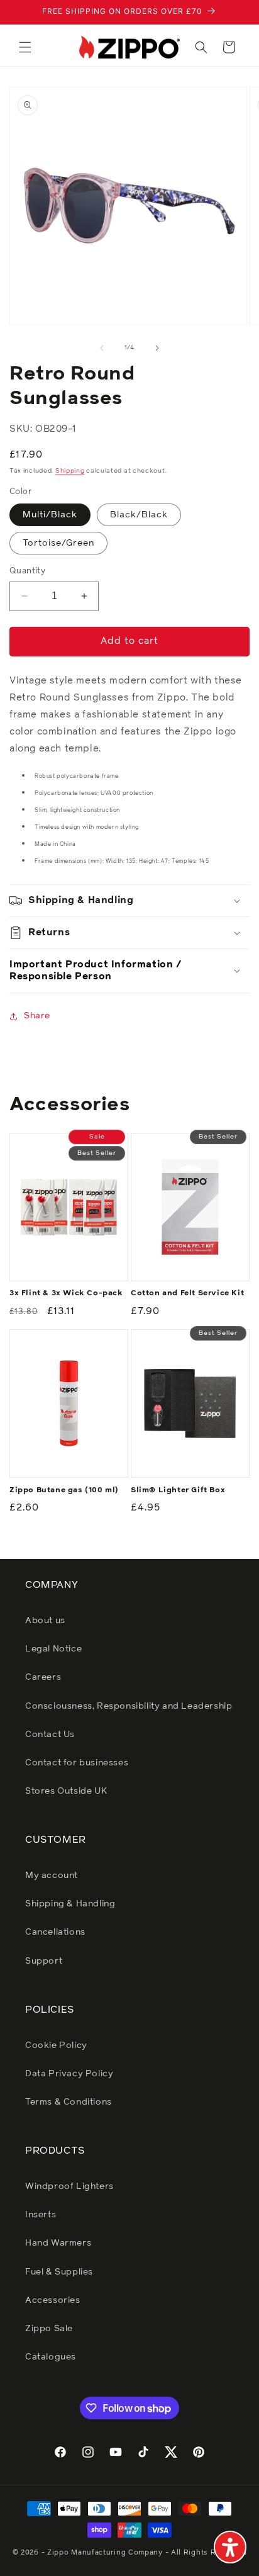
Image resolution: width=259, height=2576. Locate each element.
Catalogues (51, 2357)
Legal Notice (53, 1649)
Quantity (27, 571)
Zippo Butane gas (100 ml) (64, 1490)
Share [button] (37, 1016)
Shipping (70, 471)
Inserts (41, 2215)
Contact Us (50, 1735)
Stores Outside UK (66, 1791)
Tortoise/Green (58, 543)
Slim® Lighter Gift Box (178, 1490)
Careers (43, 1677)
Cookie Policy (56, 2045)
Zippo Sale (49, 2329)
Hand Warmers (58, 2243)
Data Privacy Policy (69, 2074)
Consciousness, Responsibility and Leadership (129, 1706)
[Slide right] (157, 348)
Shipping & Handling (70, 1904)
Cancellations (55, 1932)
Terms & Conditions (69, 2102)
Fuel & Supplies (59, 2272)
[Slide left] (102, 348)
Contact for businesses (77, 1763)
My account (52, 1876)
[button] (25, 47)
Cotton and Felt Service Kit (187, 1293)
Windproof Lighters (69, 2186)
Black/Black (139, 515)
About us (45, 1621)
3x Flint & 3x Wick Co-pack (66, 1293)
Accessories (53, 2300)
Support (44, 1961)
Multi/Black (50, 515)
